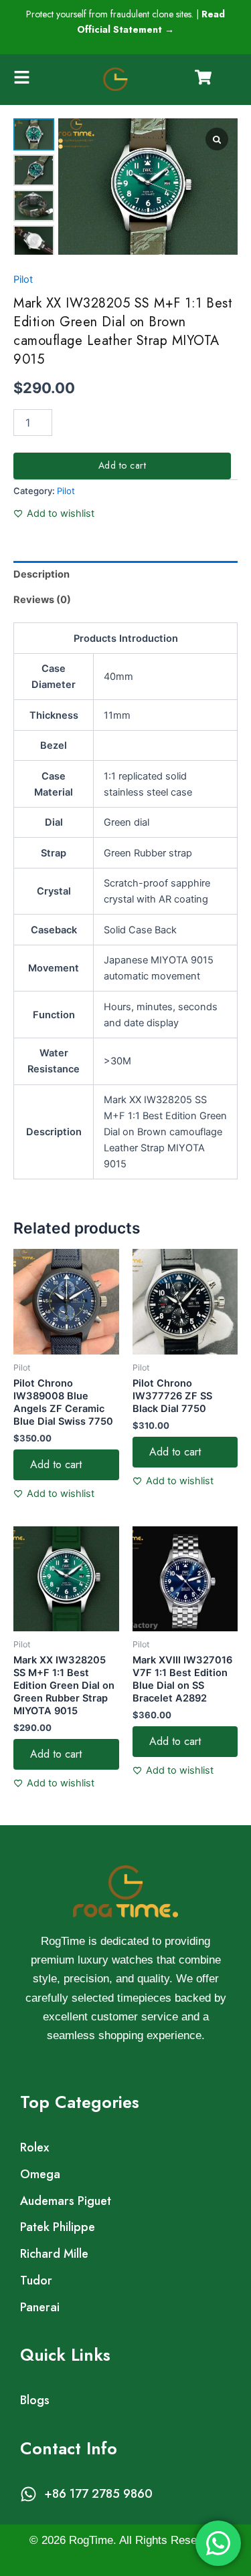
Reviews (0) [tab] (42, 600)
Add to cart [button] (56, 1465)
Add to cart (122, 465)
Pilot (23, 279)
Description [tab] (41, 574)
